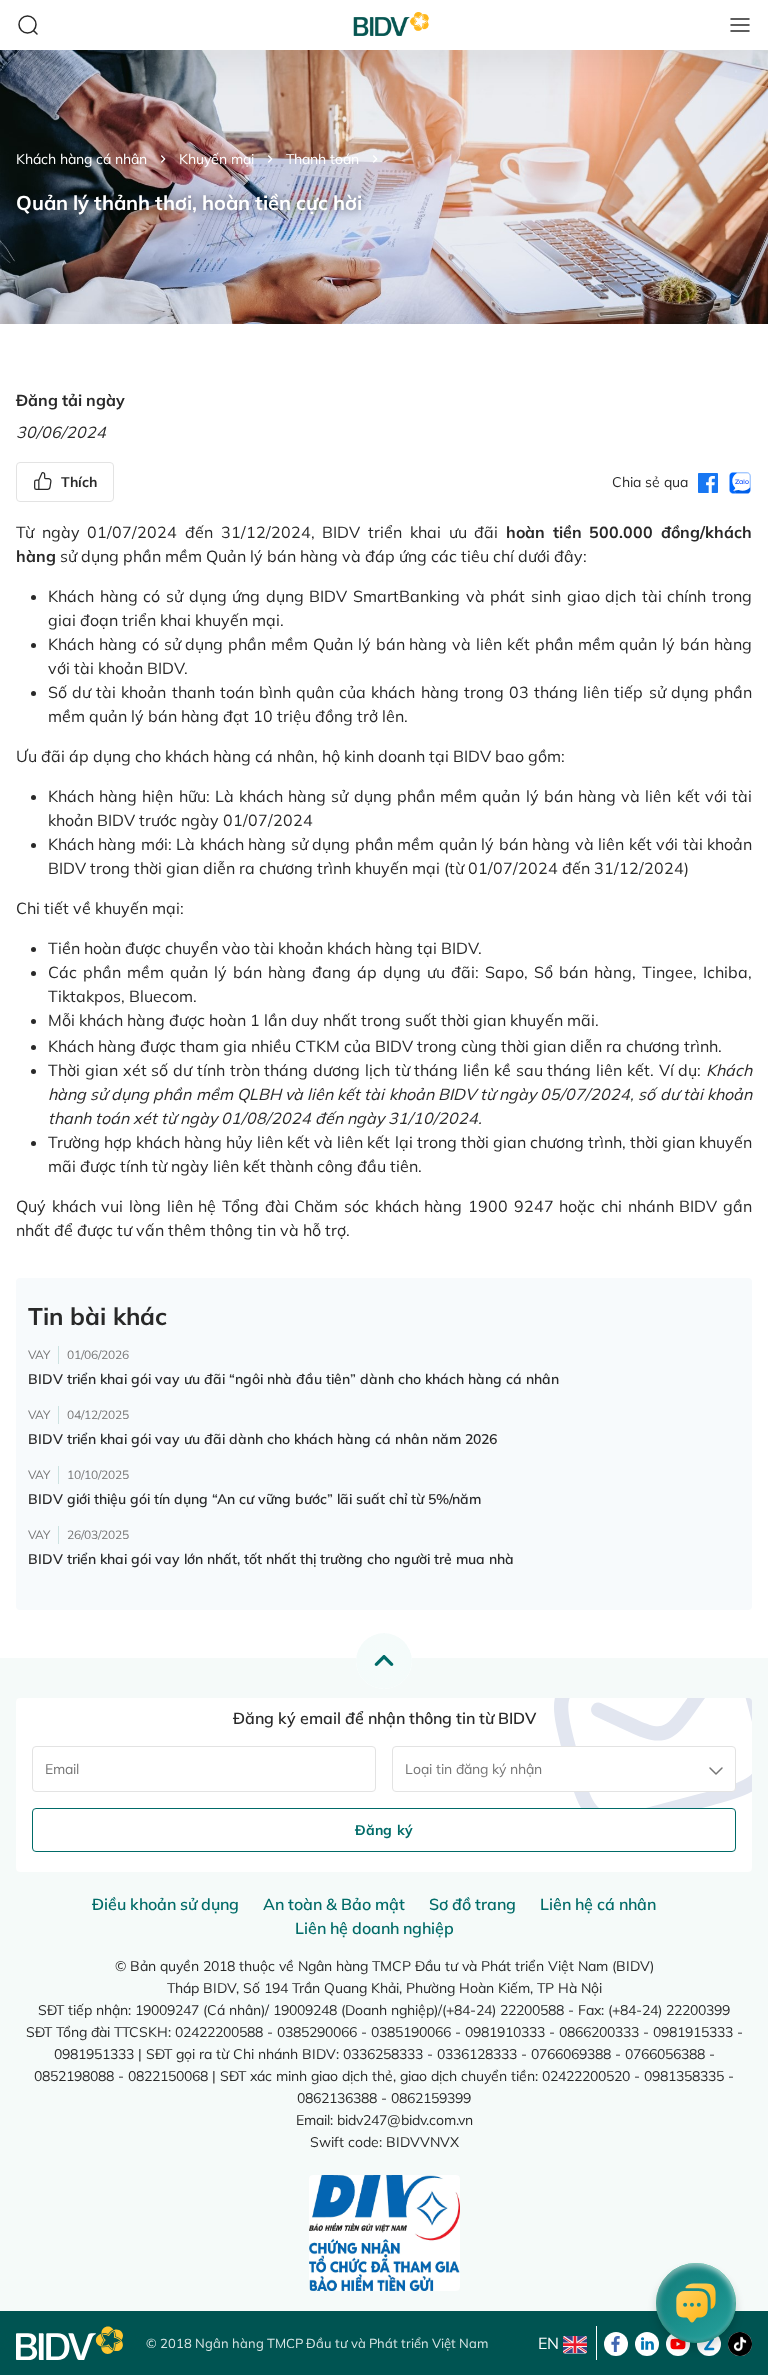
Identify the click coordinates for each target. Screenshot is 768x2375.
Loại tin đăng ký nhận (473, 1769)
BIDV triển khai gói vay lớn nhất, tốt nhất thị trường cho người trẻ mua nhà (271, 1559)
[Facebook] (616, 2342)
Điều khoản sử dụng (165, 1904)
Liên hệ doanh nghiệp (374, 1928)
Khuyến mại (216, 159)
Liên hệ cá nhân (598, 1904)
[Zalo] (709, 2342)
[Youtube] (678, 2342)
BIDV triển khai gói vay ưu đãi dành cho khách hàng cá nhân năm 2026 (262, 1439)
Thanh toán (322, 159)
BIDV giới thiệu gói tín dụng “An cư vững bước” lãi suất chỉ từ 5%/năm (254, 1499)
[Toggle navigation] (740, 25)
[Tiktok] (740, 2342)
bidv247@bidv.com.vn (405, 2120)
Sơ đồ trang (472, 1904)
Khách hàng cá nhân (81, 159)
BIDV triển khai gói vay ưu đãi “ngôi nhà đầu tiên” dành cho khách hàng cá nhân (293, 1379)
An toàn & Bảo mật (334, 1904)
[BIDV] (71, 2343)
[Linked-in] (647, 2342)
